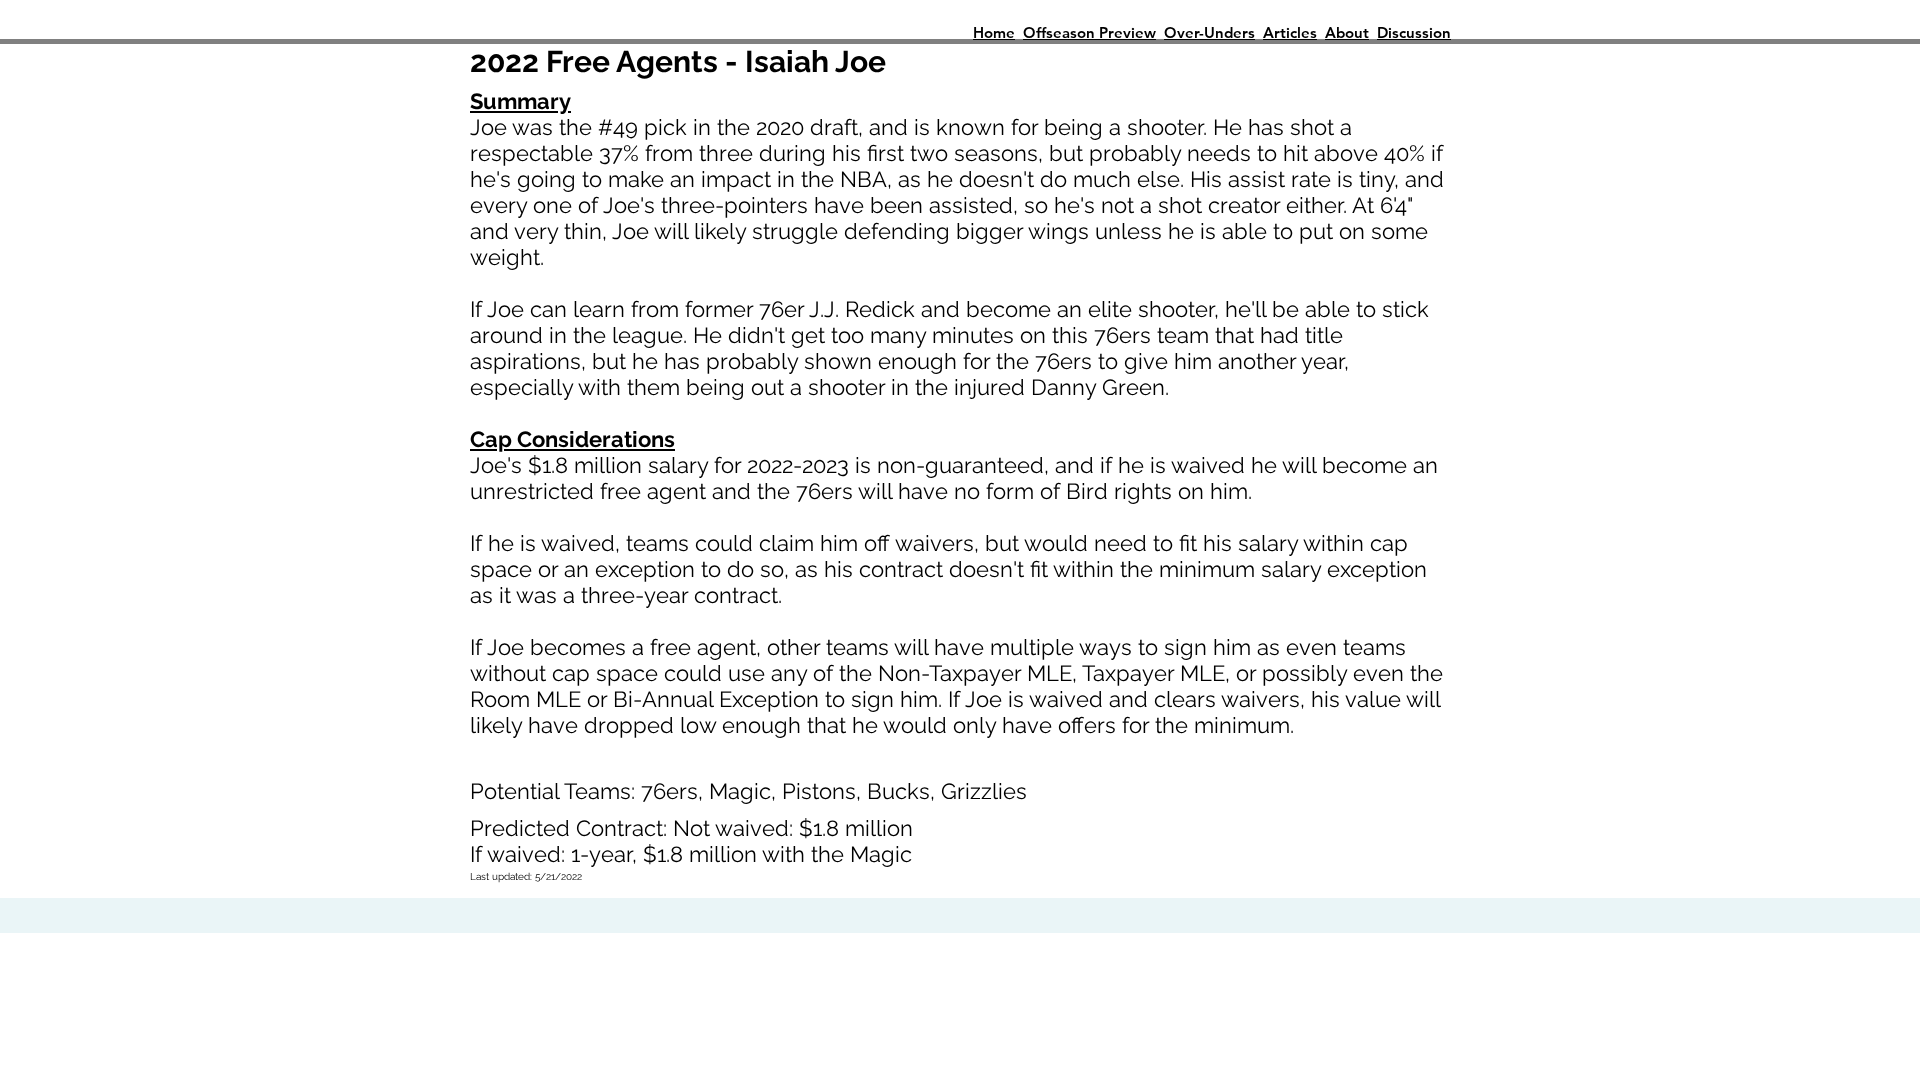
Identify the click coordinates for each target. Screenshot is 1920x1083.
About (1347, 32)
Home (994, 32)
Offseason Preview (1089, 32)
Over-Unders (1209, 32)
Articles (1290, 32)
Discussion (1414, 32)
